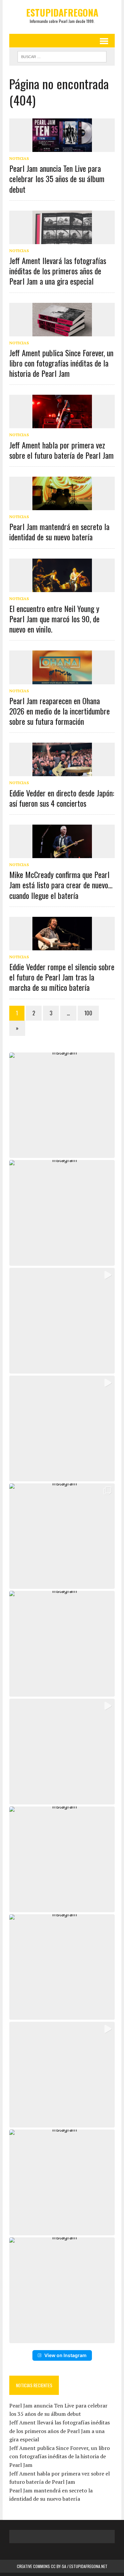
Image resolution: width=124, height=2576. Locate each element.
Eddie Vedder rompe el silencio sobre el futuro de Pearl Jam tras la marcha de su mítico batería (62, 977)
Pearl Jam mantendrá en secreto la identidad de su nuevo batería (59, 532)
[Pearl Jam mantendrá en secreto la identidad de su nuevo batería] (62, 506)
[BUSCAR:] (62, 56)
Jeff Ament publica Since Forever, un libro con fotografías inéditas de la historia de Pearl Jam (61, 363)
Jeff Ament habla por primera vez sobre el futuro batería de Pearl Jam (62, 450)
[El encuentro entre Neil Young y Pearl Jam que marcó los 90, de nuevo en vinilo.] (62, 587)
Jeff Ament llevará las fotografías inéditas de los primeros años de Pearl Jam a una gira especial (58, 271)
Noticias (19, 158)
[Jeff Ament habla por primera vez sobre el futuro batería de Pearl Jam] (62, 424)
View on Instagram (65, 2355)
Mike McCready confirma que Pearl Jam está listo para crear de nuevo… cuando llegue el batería (61, 885)
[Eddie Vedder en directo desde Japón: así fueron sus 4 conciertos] (62, 772)
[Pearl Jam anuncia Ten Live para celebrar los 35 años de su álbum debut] (62, 147)
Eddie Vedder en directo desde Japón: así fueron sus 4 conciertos (62, 798)
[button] (62, 1105)
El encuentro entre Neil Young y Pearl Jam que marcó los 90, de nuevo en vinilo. (54, 619)
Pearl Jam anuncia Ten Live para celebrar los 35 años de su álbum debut (57, 178)
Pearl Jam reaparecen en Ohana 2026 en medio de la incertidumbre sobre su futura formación (60, 711)
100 (88, 1013)
